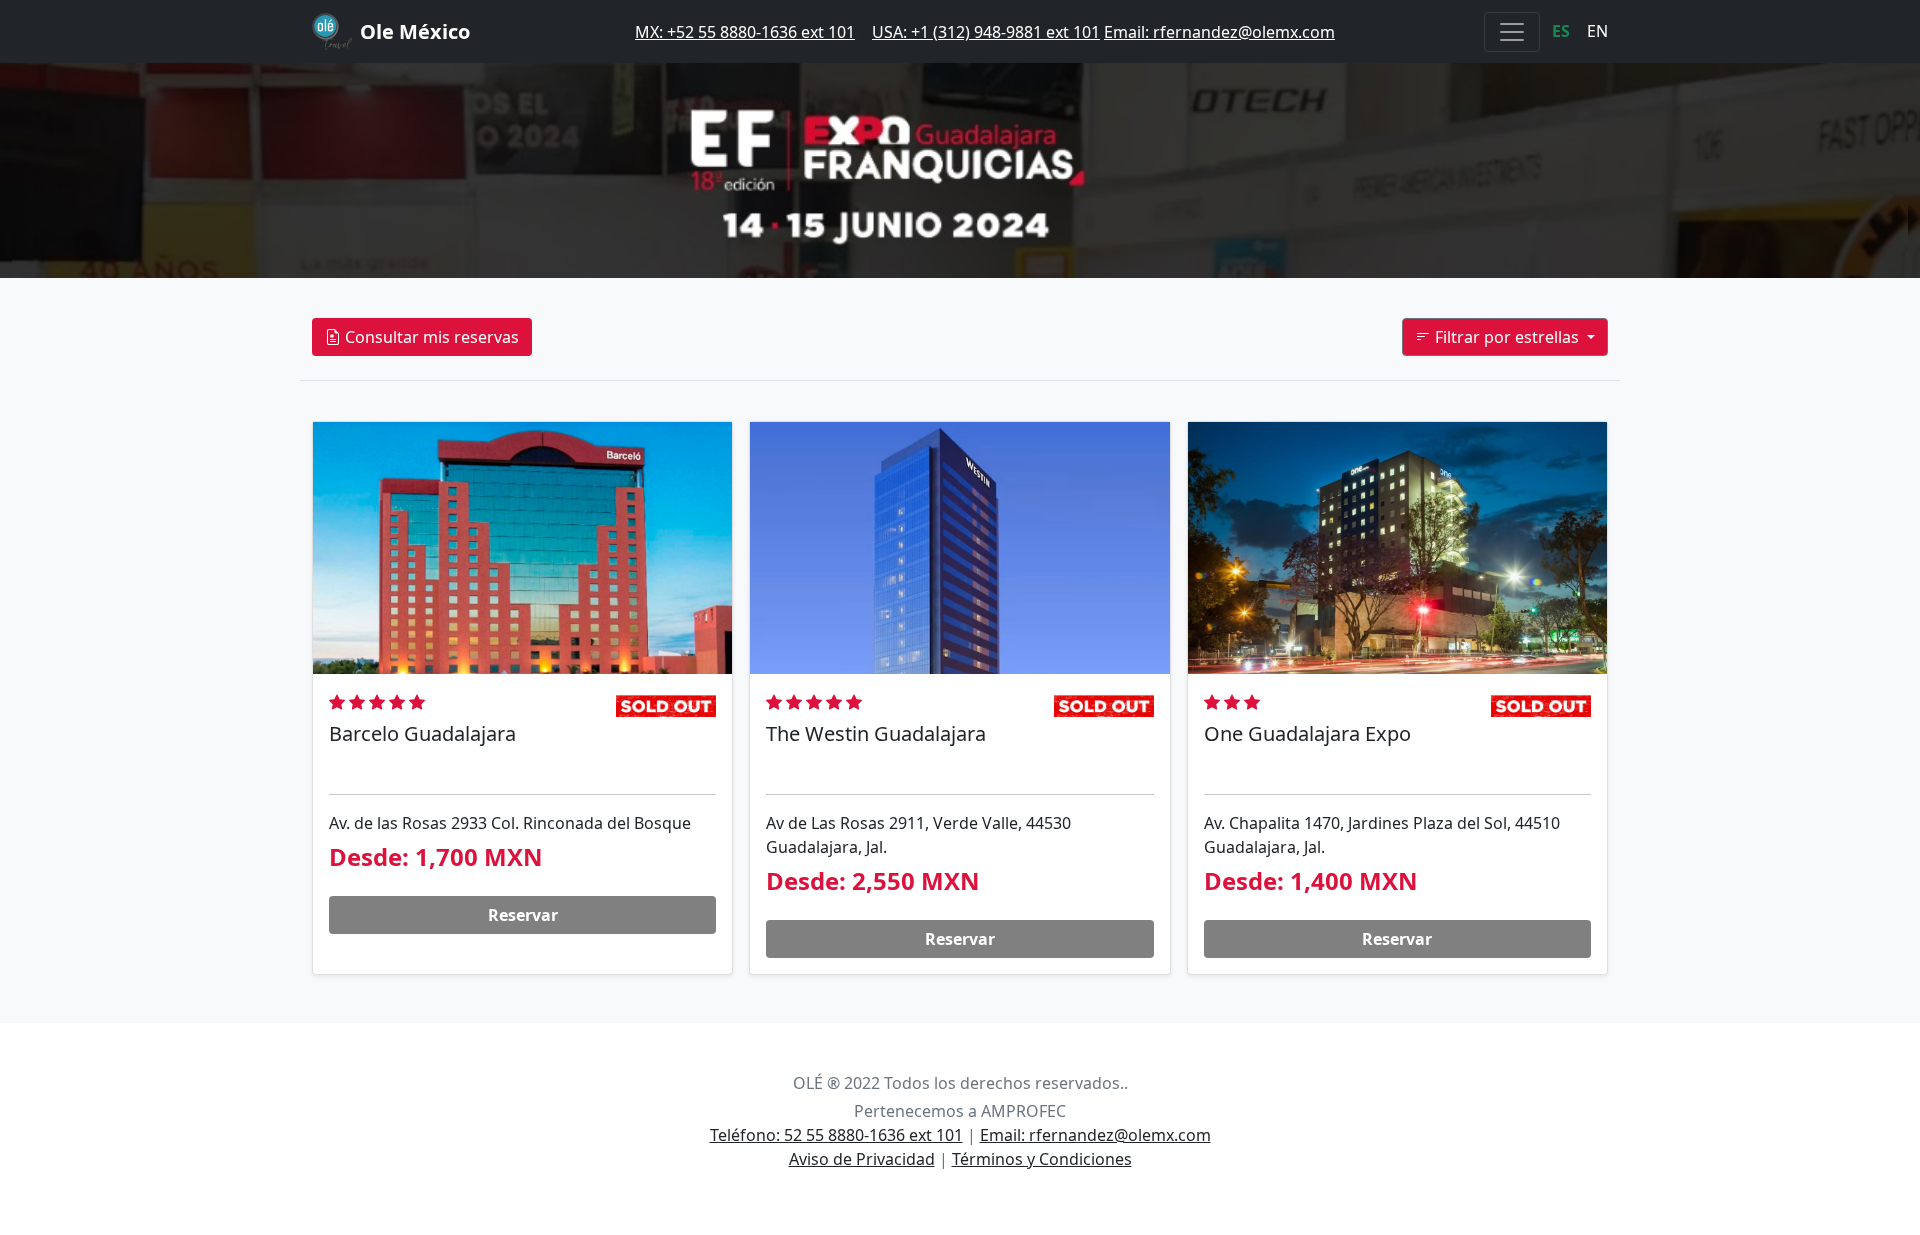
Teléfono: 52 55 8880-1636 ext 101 (836, 1135)
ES (1561, 31)
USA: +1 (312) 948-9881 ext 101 (986, 32)
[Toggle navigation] (1512, 32)
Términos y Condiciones (1042, 1159)
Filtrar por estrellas (1507, 337)
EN (1597, 31)
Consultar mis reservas (430, 337)
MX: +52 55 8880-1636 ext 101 (745, 32)
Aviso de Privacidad (862, 1159)
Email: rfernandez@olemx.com (1219, 32)
